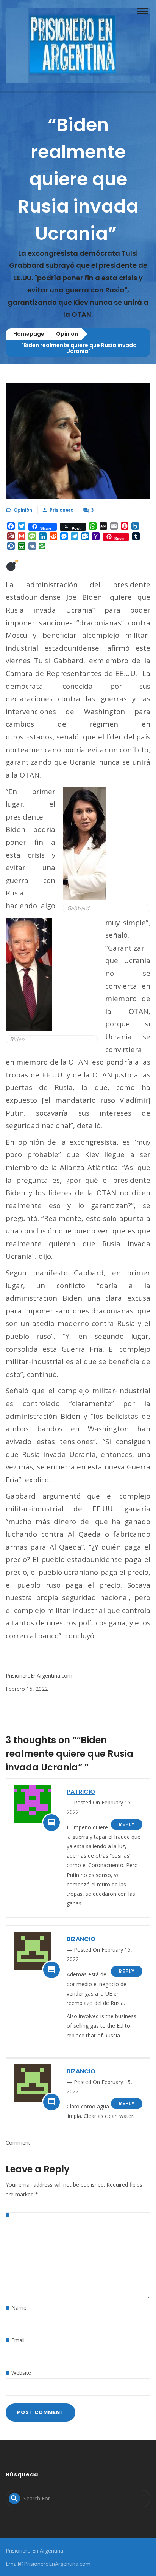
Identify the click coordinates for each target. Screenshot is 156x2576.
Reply (127, 1824)
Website (21, 2373)
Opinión (67, 334)
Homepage (29, 334)
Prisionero (62, 510)
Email (18, 2340)
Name (19, 2308)
